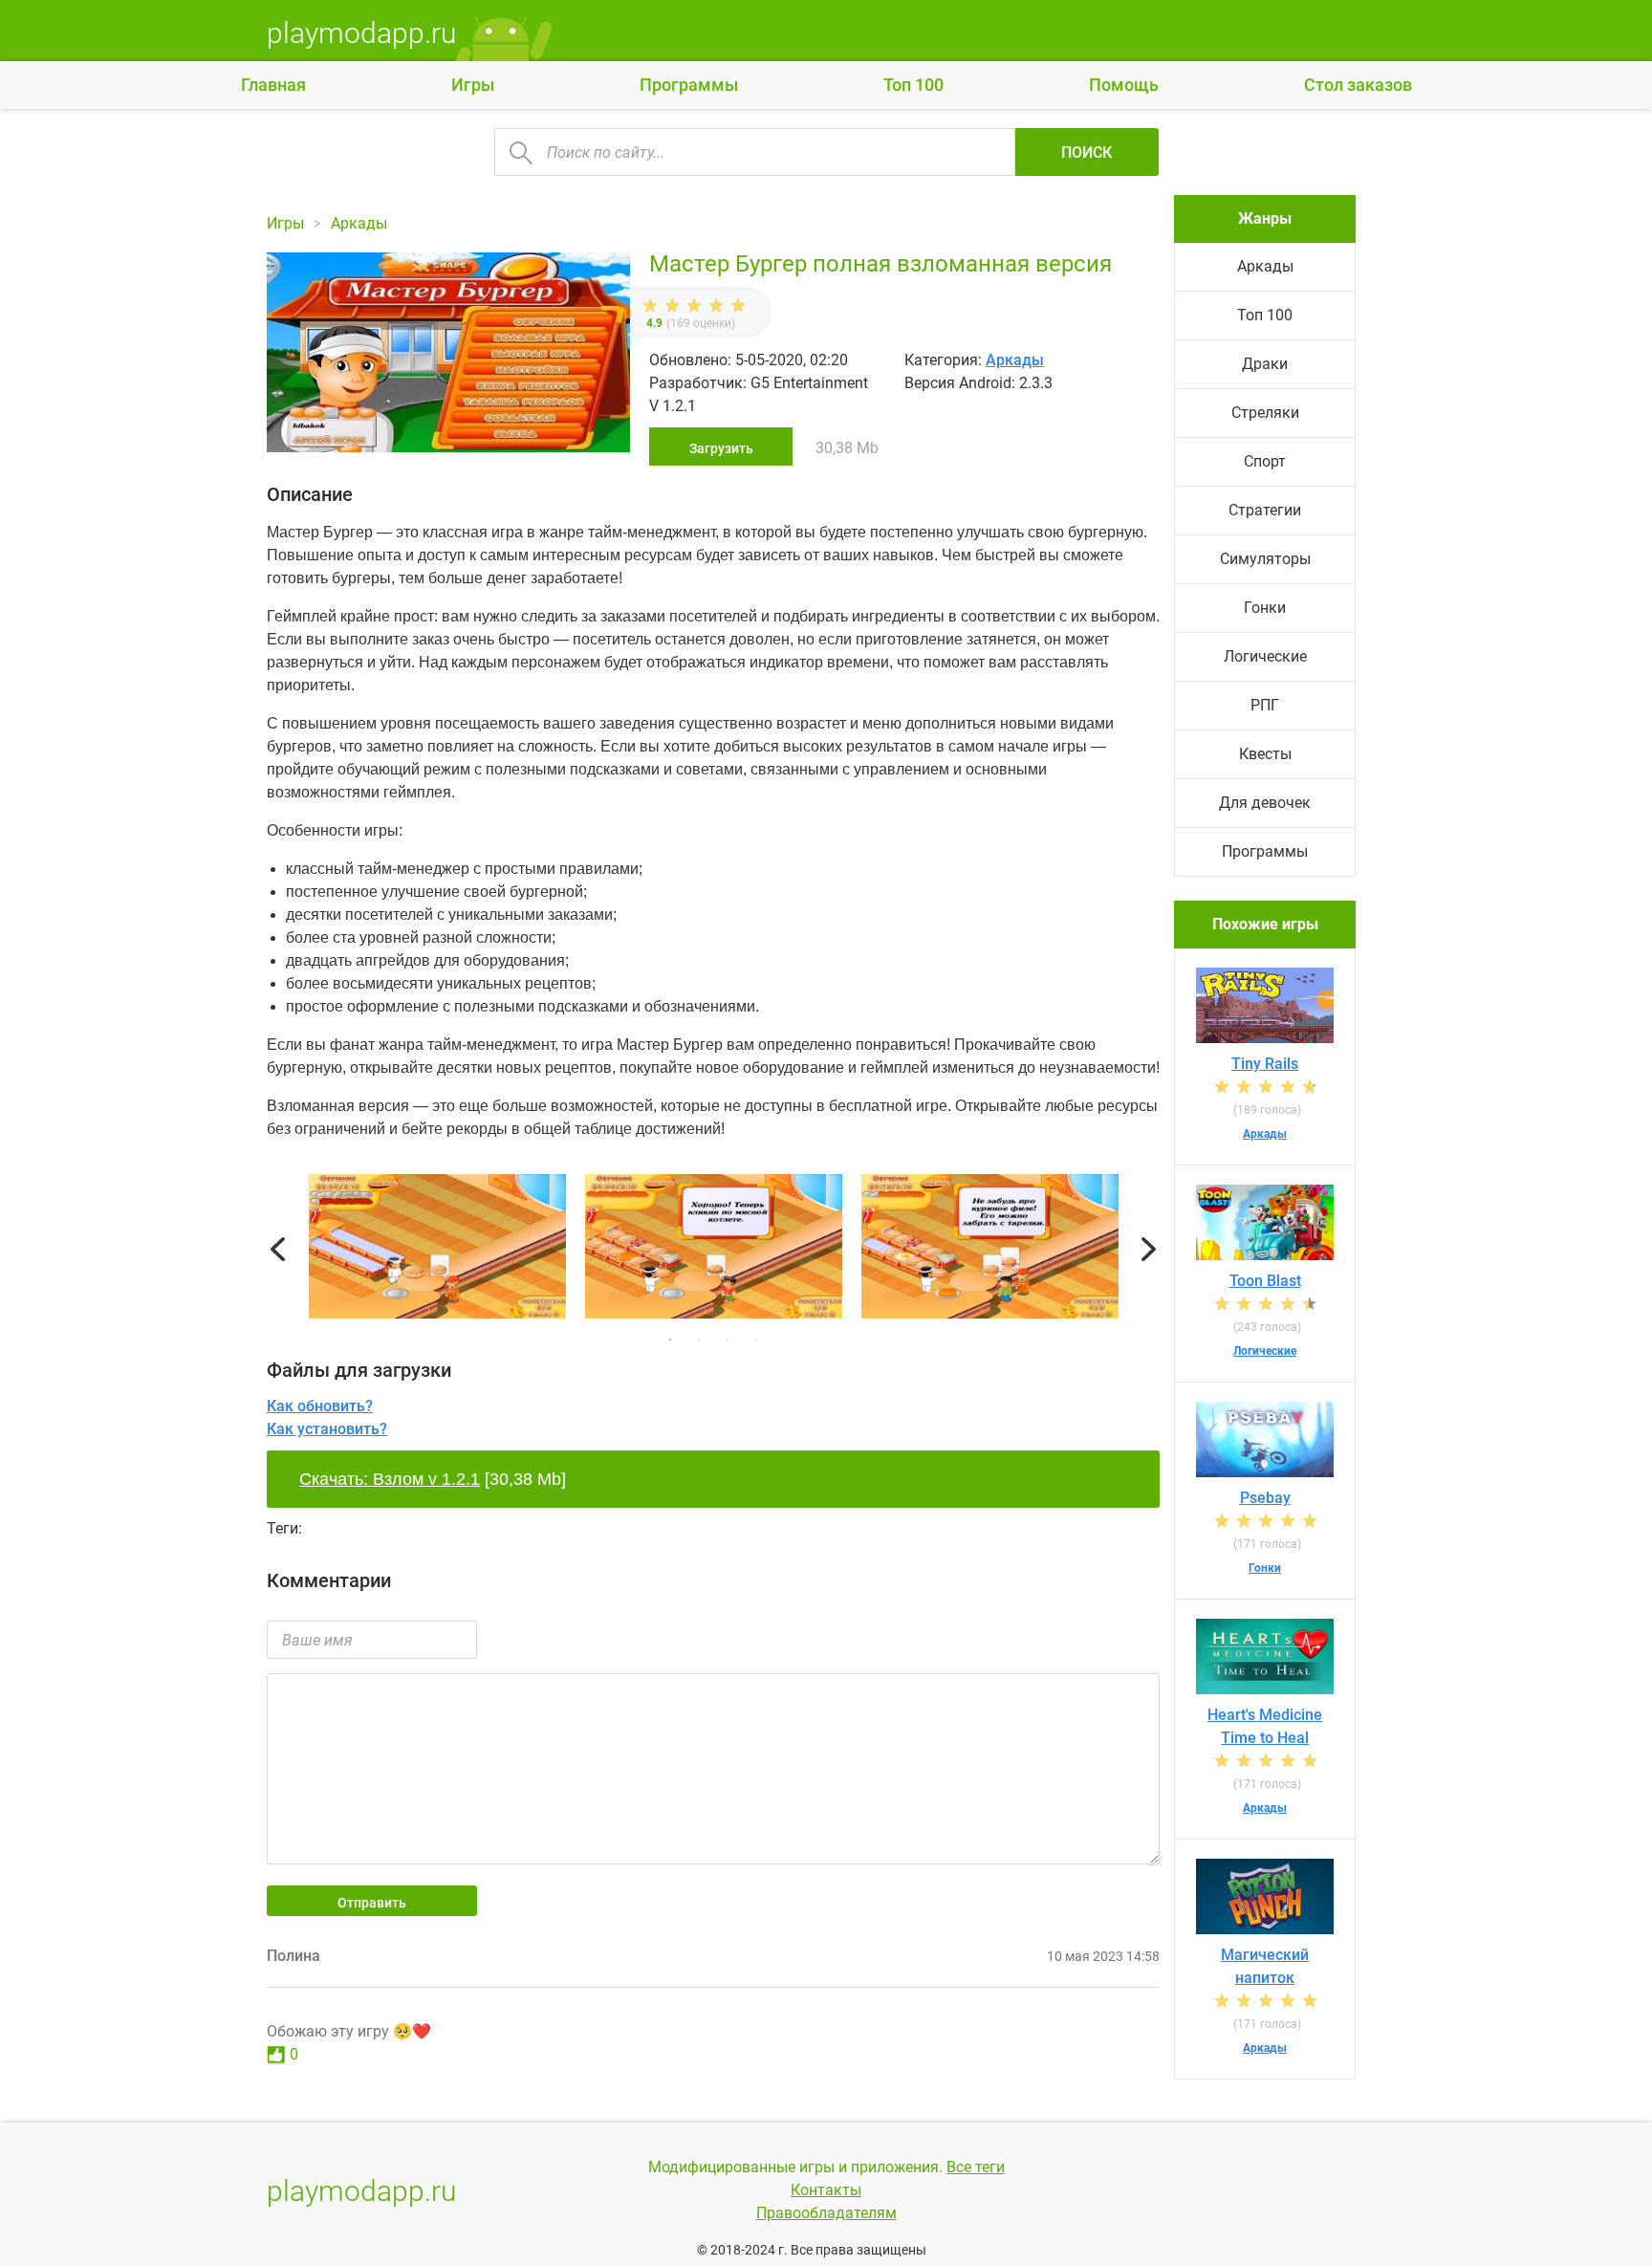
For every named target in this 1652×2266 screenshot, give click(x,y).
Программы (689, 85)
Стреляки (1265, 413)
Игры (473, 85)
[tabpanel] (714, 1250)
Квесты (1265, 754)
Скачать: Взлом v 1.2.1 (390, 1479)
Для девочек (1265, 803)
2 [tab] (699, 1340)
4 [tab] (756, 1340)
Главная (273, 85)
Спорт (1265, 461)
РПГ (1265, 705)
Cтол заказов (1358, 85)
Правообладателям (826, 2213)
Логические (1265, 656)
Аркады (1015, 360)
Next (1149, 1250)
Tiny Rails (1265, 1064)
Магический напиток (1265, 1966)
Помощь (1124, 85)
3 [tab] (728, 1340)
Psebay (1265, 1498)
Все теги (976, 2167)
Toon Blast (1265, 1281)
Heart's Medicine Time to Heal (1265, 1726)
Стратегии (1265, 510)
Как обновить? (320, 1406)
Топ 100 (913, 85)
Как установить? (327, 1429)
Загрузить (721, 448)
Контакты (826, 2190)
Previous (278, 1250)
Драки (1265, 364)
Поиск (1087, 153)
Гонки (1265, 608)
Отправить (372, 1903)
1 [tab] (670, 1340)
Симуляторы (1265, 559)
